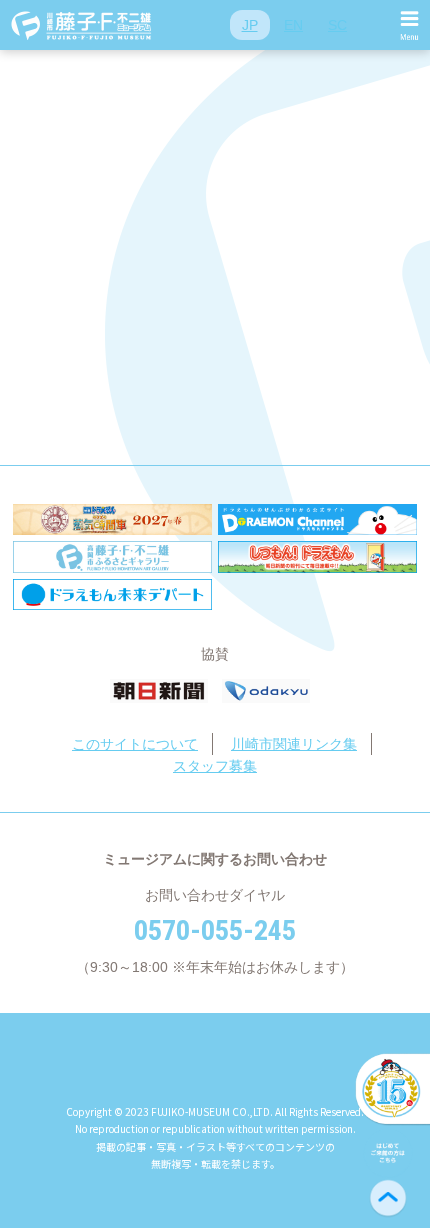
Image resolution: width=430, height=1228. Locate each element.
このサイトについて (135, 744)
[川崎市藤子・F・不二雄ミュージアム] (82, 25)
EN (293, 25)
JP (250, 25)
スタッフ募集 (215, 766)
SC (337, 25)
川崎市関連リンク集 (294, 744)
